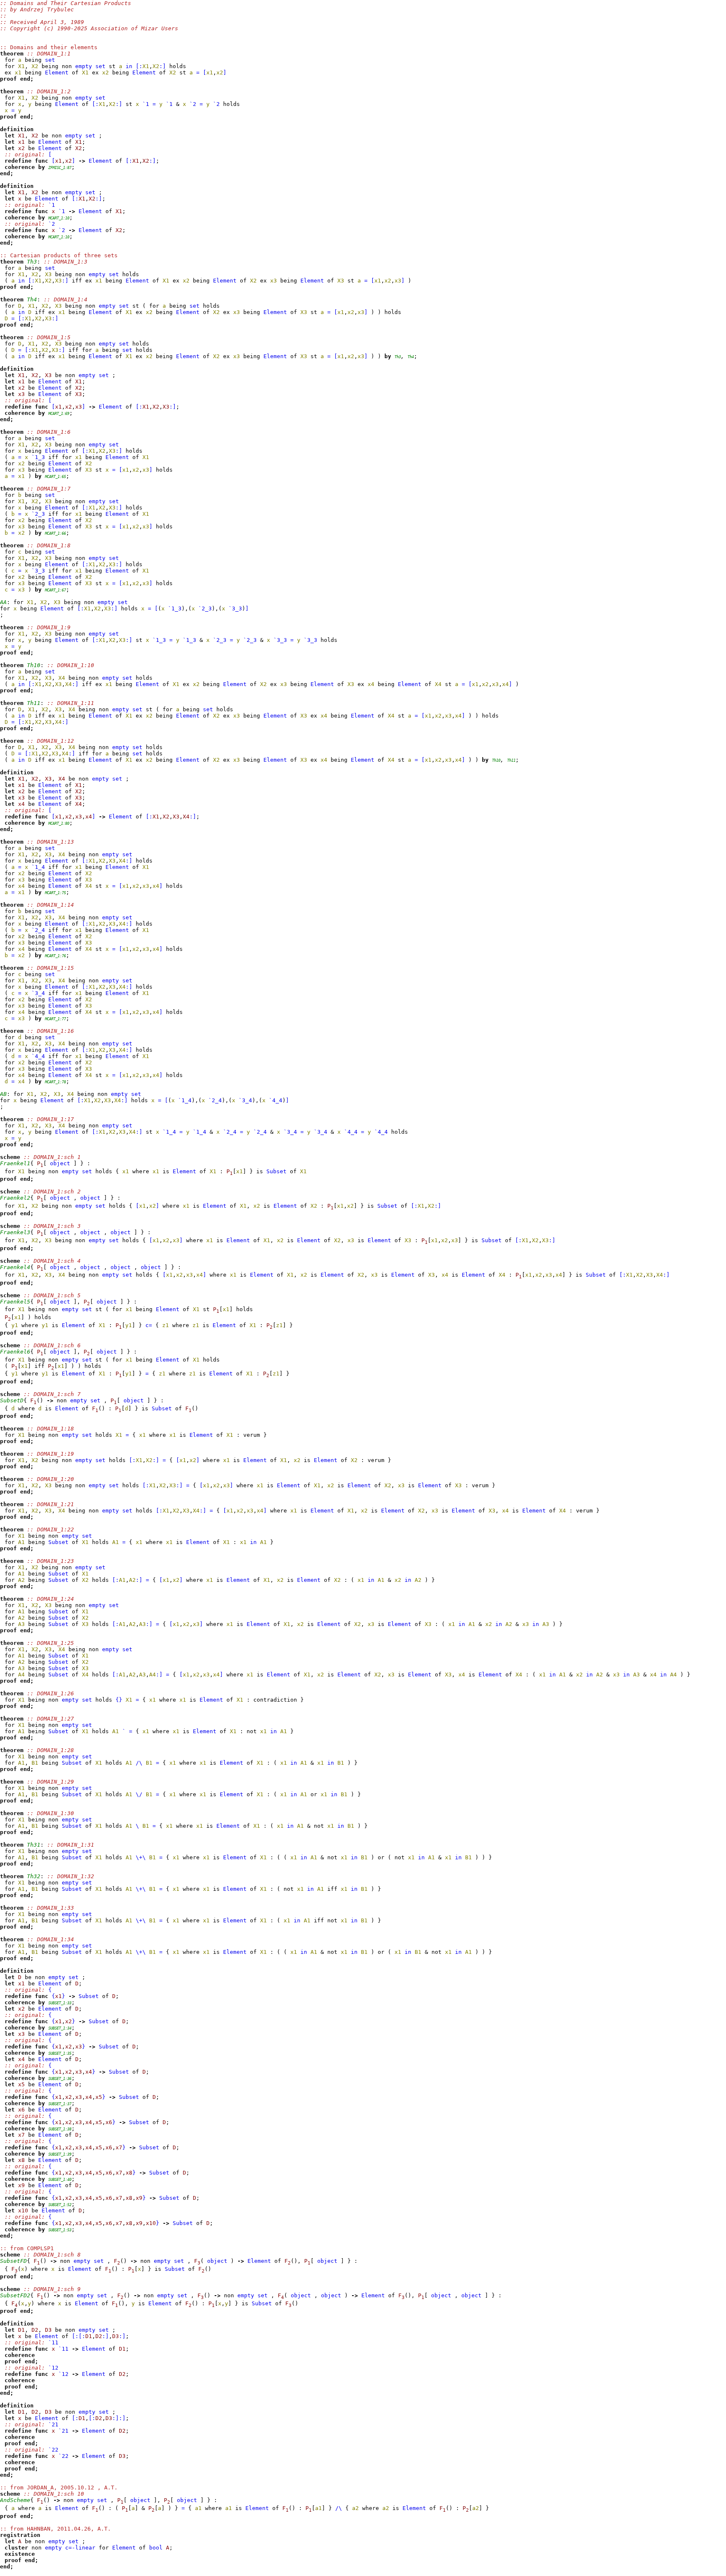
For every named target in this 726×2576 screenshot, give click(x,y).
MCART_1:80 (59, 823)
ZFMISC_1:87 (60, 168)
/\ (139, 1763)
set (50, 60)
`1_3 (38, 457)
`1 (146, 104)
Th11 (511, 760)
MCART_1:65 (55, 477)
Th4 (411, 357)
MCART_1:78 (55, 1082)
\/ (139, 1794)
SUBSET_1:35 (60, 2053)
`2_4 (38, 930)
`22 (53, 2450)
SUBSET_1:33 (60, 2003)
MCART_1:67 (55, 590)
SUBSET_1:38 (60, 2129)
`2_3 (38, 514)
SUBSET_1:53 (60, 2230)
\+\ (141, 1857)
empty (84, 66)
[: (139, 66)
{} (119, 1700)
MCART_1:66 (55, 533)
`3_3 (38, 571)
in (129, 66)
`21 (53, 2424)
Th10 (496, 760)
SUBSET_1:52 (60, 2205)
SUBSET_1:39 (60, 2154)
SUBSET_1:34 (60, 2028)
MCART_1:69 (59, 414)
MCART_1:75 (55, 893)
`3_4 (38, 993)
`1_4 (38, 867)
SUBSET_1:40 (60, 2180)
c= (149, 1325)
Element (57, 73)
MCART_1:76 (55, 956)
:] (163, 66)
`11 (53, 2342)
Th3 (398, 357)
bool (156, 2548)
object (60, 1163)
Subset (276, 1171)
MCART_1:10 (59, 218)
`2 (193, 104)
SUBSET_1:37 (60, 2104)
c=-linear (80, 2548)
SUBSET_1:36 (60, 2079)
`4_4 (38, 1056)
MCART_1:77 (55, 1019)
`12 (53, 2368)
